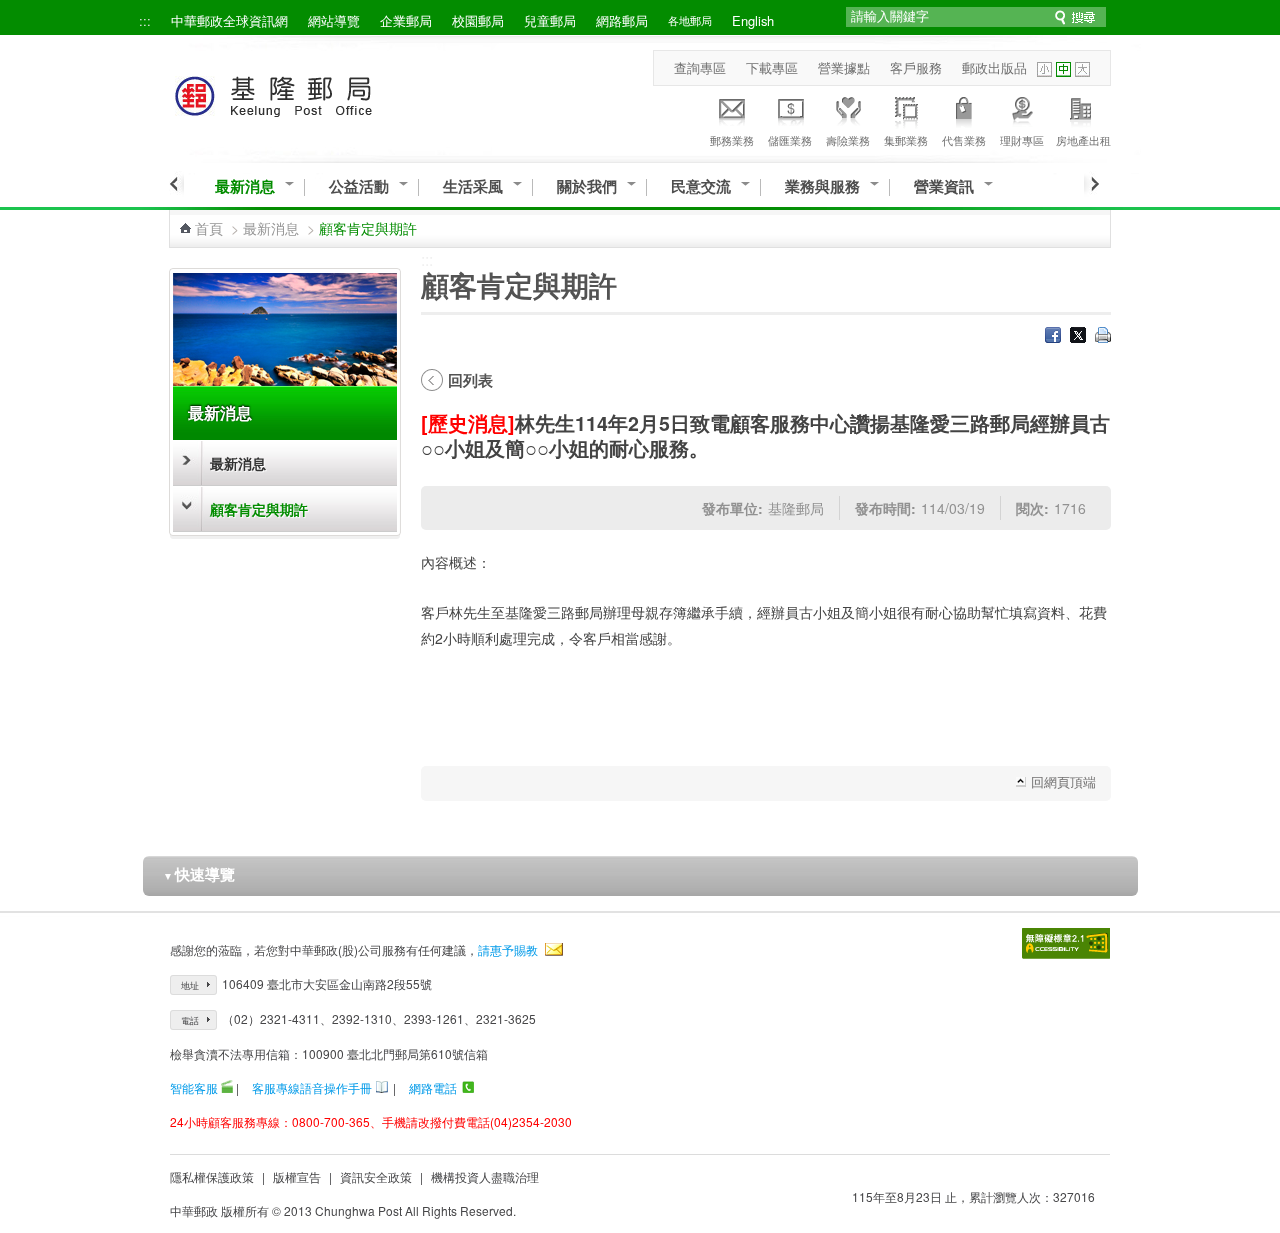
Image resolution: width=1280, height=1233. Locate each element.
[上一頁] (176, 184)
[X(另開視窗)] (1078, 337)
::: (145, 20)
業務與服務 (822, 186)
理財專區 (1022, 140)
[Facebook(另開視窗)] (1053, 337)
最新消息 (245, 186)
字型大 (1082, 69)
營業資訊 (944, 186)
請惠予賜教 (508, 949)
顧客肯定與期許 (259, 509)
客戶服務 (916, 67)
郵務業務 (732, 140)
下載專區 (772, 67)
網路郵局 (622, 20)
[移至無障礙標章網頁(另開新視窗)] (1066, 943)
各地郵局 (690, 20)
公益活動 (359, 186)
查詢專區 (700, 67)
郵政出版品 (994, 67)
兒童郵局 (550, 20)
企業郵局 (406, 20)
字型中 (1063, 69)
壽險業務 (848, 140)
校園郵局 (478, 20)
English (753, 20)
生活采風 (473, 186)
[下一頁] (1091, 184)
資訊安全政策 (376, 1176)
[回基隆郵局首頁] (310, 92)
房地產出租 (1083, 140)
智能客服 (194, 1087)
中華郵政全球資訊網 (229, 20)
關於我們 (587, 186)
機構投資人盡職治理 (485, 1176)
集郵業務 (906, 140)
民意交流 (701, 186)
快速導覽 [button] (199, 874)
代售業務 (964, 140)
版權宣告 (297, 1176)
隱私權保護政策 (212, 1176)
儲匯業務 (790, 140)
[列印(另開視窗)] (1103, 337)
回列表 (470, 380)
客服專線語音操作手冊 (312, 1087)
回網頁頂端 (1063, 781)
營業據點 (844, 67)
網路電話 (433, 1087)
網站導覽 (334, 20)
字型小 (1044, 69)
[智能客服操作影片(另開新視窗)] (227, 1087)
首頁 (209, 228)
